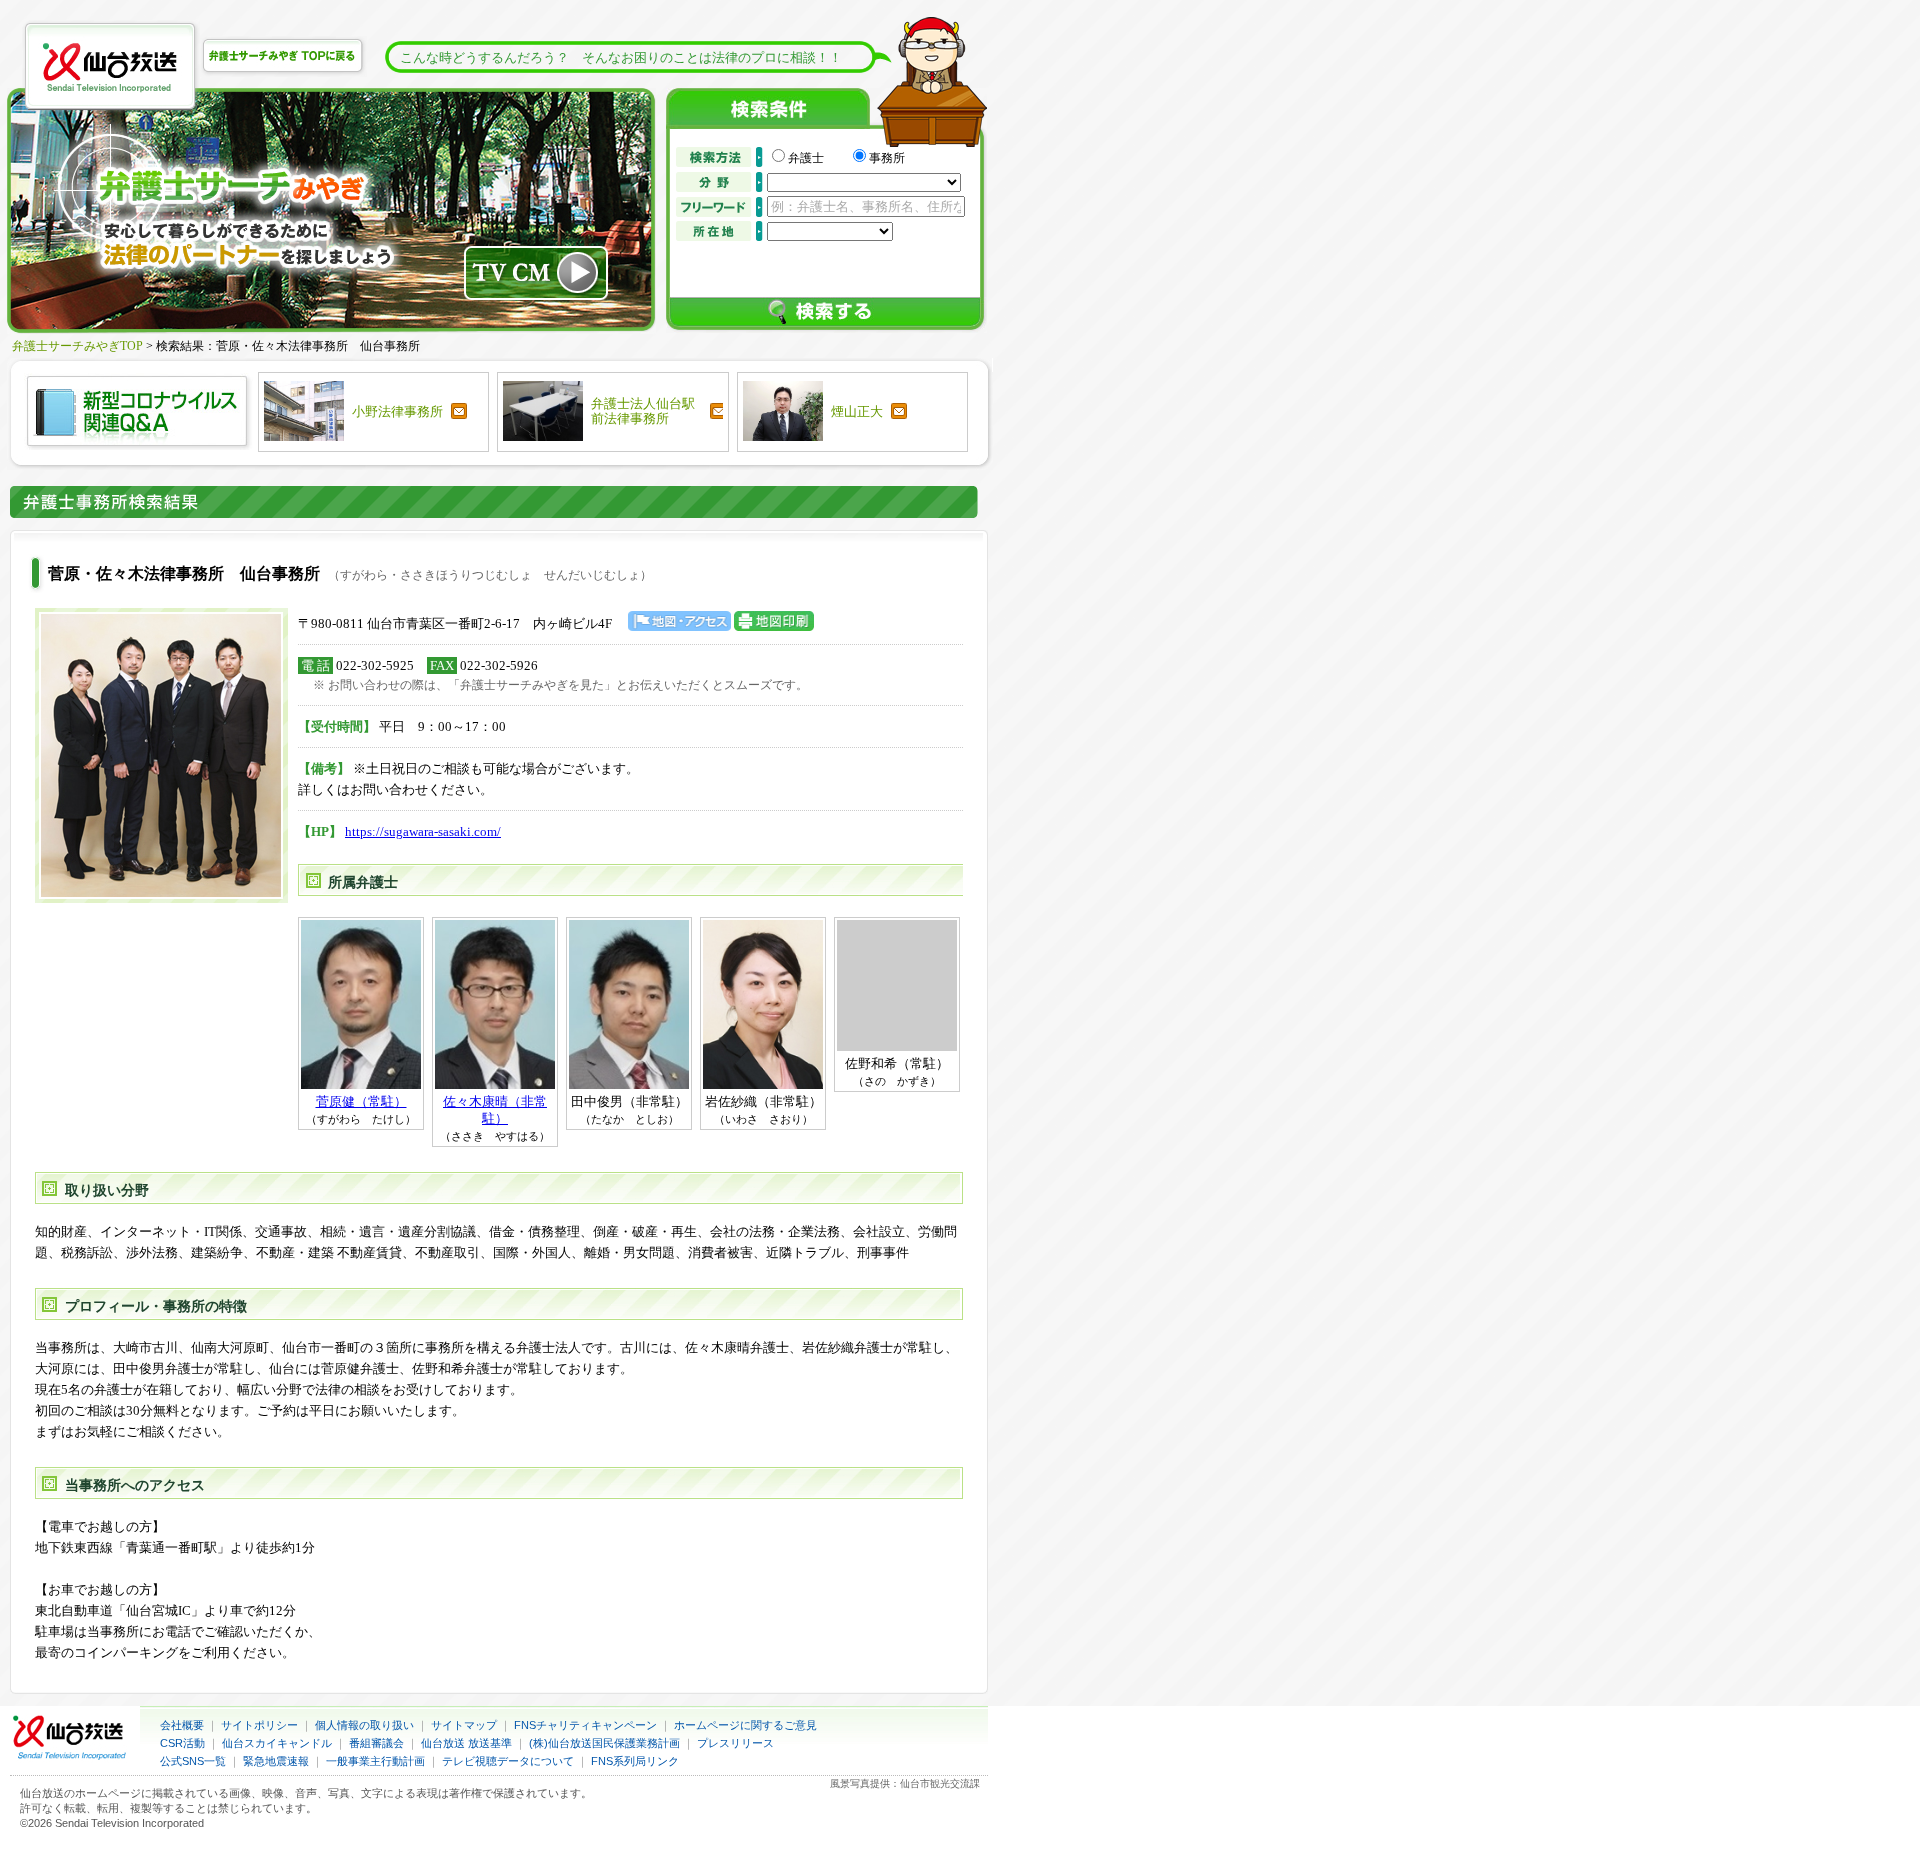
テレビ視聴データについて (508, 1761)
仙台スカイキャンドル (277, 1743)
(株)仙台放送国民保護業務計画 (604, 1743)
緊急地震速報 (276, 1761)
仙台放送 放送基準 (466, 1743)
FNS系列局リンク (635, 1761)
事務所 (887, 158)
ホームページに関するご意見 (745, 1725)
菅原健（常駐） (361, 1101)
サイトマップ (464, 1725)
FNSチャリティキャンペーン (585, 1725)
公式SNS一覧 (193, 1761)
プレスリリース (735, 1743)
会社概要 (182, 1725)
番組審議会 (376, 1743)
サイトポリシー (259, 1725)
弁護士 (818, 158)
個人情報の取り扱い (364, 1725)
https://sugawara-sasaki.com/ (423, 831)
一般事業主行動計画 (375, 1761)
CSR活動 (182, 1743)
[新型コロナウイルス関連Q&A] (138, 444)
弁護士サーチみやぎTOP (77, 346)
